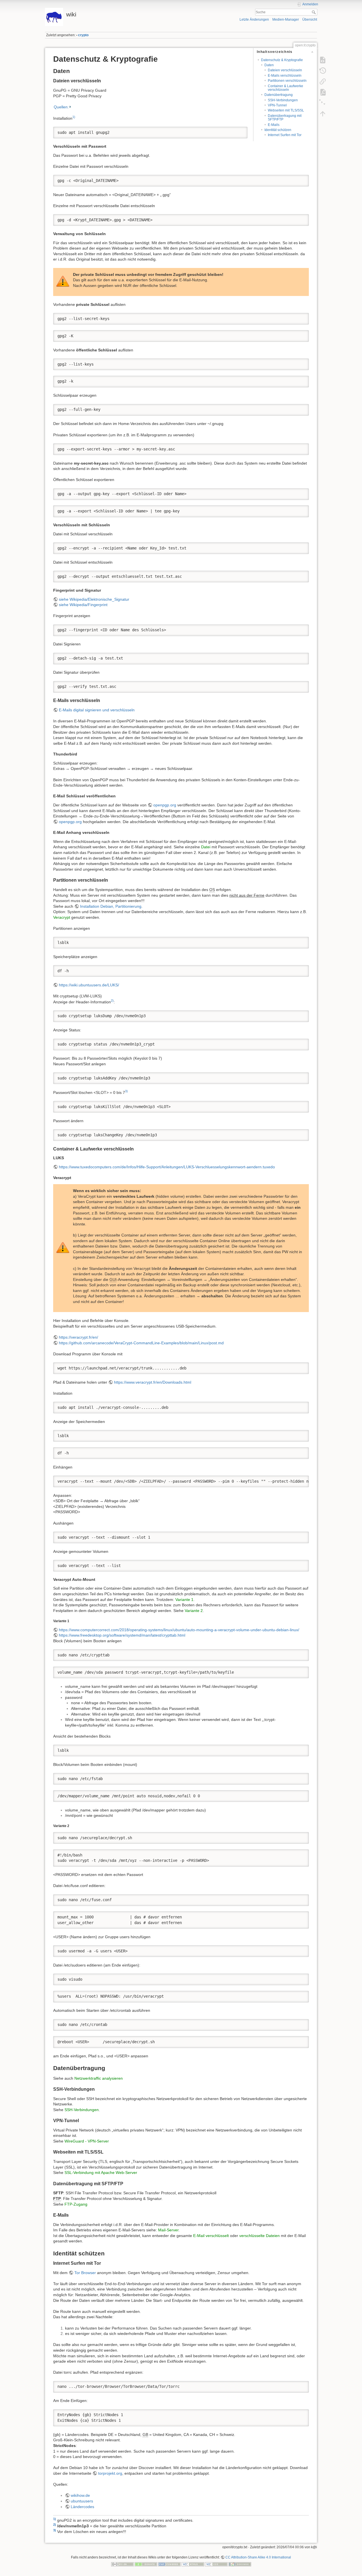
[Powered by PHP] (169, 2564)
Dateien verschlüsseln (285, 70)
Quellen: (61, 107)
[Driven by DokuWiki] (240, 2564)
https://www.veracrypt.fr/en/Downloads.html (153, 1382)
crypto (83, 35)
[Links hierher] (323, 81)
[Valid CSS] (216, 2564)
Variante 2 (194, 1611)
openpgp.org (165, 805)
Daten (269, 65)
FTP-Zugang (76, 2204)
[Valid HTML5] (193, 2564)
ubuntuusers (82, 2501)
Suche (314, 12)
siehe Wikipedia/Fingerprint (83, 605)
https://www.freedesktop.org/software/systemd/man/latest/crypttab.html (122, 1635)
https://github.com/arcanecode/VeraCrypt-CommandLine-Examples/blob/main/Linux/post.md (141, 1343)
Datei (206, 847)
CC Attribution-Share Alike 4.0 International (258, 2557)
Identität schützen (278, 130)
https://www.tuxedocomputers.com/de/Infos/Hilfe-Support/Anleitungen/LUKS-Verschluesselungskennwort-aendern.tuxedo (167, 1167)
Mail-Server (168, 2230)
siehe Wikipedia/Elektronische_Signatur (94, 599)
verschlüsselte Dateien (259, 2236)
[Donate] (146, 2564)
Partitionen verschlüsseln (287, 81)
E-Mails (274, 125)
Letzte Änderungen (254, 20)
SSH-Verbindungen (283, 100)
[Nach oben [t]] (323, 114)
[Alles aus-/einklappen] (323, 103)
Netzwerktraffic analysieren (99, 2078)
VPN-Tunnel (277, 105)
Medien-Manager (286, 20)
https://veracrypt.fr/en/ (78, 1337)
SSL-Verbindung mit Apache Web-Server (101, 2173)
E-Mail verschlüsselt (211, 2236)
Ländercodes (82, 2507)
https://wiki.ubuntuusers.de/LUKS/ (89, 985)
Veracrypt (62, 917)
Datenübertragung (279, 95)
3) (126, 1091)
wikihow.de (80, 2495)
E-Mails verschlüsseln (285, 76)
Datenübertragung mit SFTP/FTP (285, 118)
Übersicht (310, 20)
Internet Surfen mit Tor (285, 135)
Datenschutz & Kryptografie (282, 60)
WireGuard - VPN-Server (87, 2141)
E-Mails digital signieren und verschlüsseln (97, 710)
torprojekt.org (110, 2473)
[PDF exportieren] (323, 92)
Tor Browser (85, 2273)
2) (112, 1001)
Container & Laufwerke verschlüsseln (285, 88)
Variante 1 (184, 1600)
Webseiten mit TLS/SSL (286, 110)
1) (74, 117)
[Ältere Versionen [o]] (323, 71)
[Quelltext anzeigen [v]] (323, 60)
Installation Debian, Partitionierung (111, 906)
